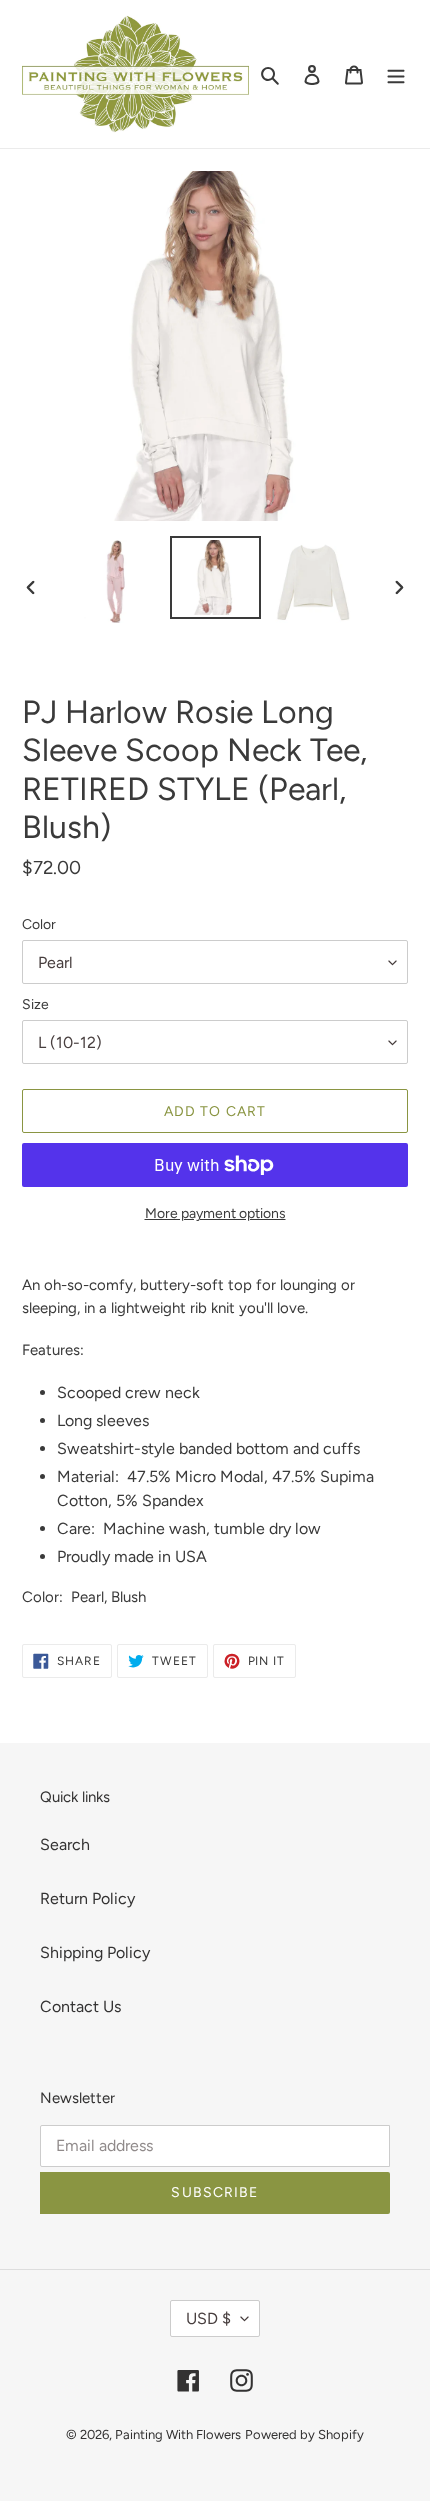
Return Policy (87, 1898)
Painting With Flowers (178, 2434)
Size (35, 1004)
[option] (120, 581)
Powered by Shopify (304, 2434)
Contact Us (80, 2006)
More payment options (215, 1213)
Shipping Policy (95, 1952)
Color (39, 924)
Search (65, 1844)
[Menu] (396, 74)
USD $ (208, 2318)
